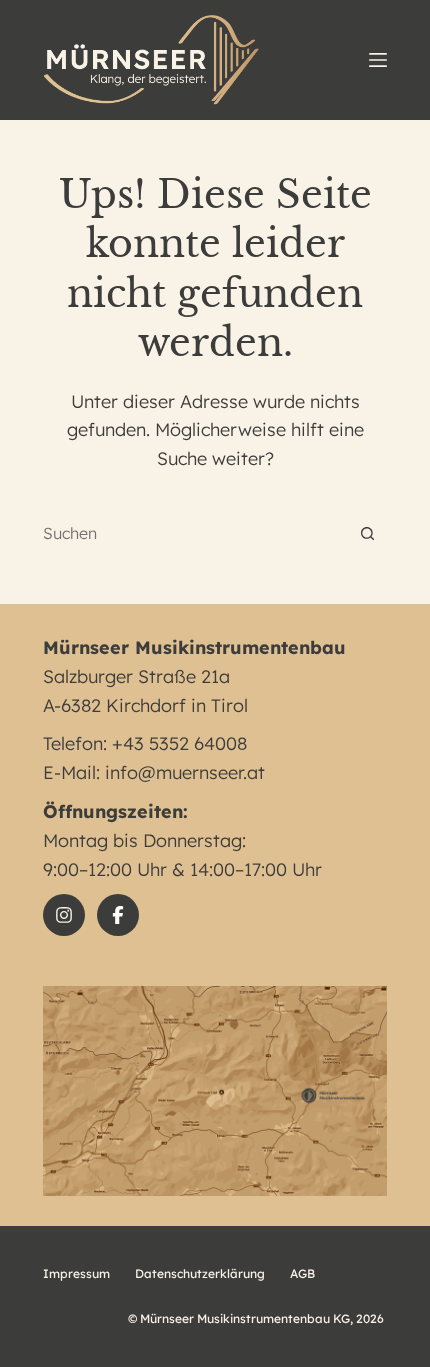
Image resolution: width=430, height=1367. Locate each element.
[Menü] (378, 60)
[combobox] (195, 533)
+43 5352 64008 (179, 743)
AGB (302, 1273)
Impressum (76, 1273)
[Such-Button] (367, 533)
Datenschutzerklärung (200, 1273)
